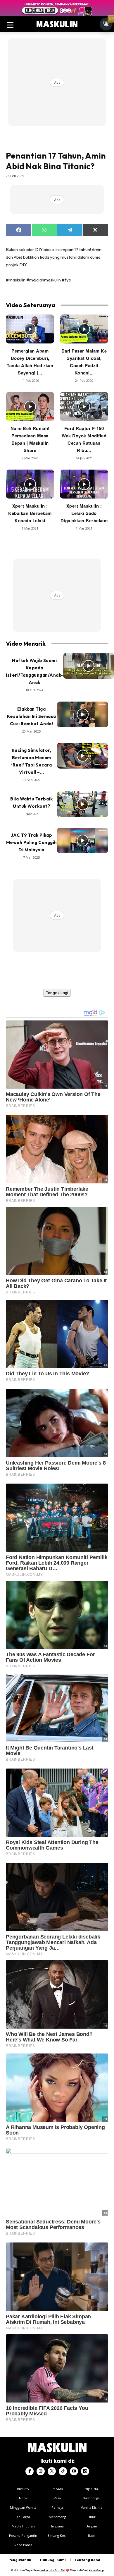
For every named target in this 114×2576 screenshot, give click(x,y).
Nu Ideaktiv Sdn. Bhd (53, 2570)
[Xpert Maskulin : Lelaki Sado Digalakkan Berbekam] (84, 484)
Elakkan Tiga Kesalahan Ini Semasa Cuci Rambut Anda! (32, 716)
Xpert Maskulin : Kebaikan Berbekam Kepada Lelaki (30, 513)
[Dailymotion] (85, 2471)
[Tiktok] (63, 2471)
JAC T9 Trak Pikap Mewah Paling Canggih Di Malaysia (32, 842)
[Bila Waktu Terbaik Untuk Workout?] (83, 804)
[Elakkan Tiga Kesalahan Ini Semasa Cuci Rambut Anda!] (83, 714)
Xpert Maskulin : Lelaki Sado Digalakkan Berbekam (84, 513)
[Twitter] (52, 2471)
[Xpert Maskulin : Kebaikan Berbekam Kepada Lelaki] (30, 484)
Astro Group (96, 2570)
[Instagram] (41, 2471)
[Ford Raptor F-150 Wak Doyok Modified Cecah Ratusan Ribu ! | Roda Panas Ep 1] (84, 407)
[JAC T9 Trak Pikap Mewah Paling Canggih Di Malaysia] (83, 841)
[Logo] (57, 24)
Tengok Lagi (57, 993)
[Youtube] (74, 2471)
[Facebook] (30, 2471)
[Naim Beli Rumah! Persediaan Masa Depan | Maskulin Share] (30, 407)
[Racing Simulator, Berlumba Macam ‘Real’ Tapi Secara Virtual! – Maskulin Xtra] (83, 756)
